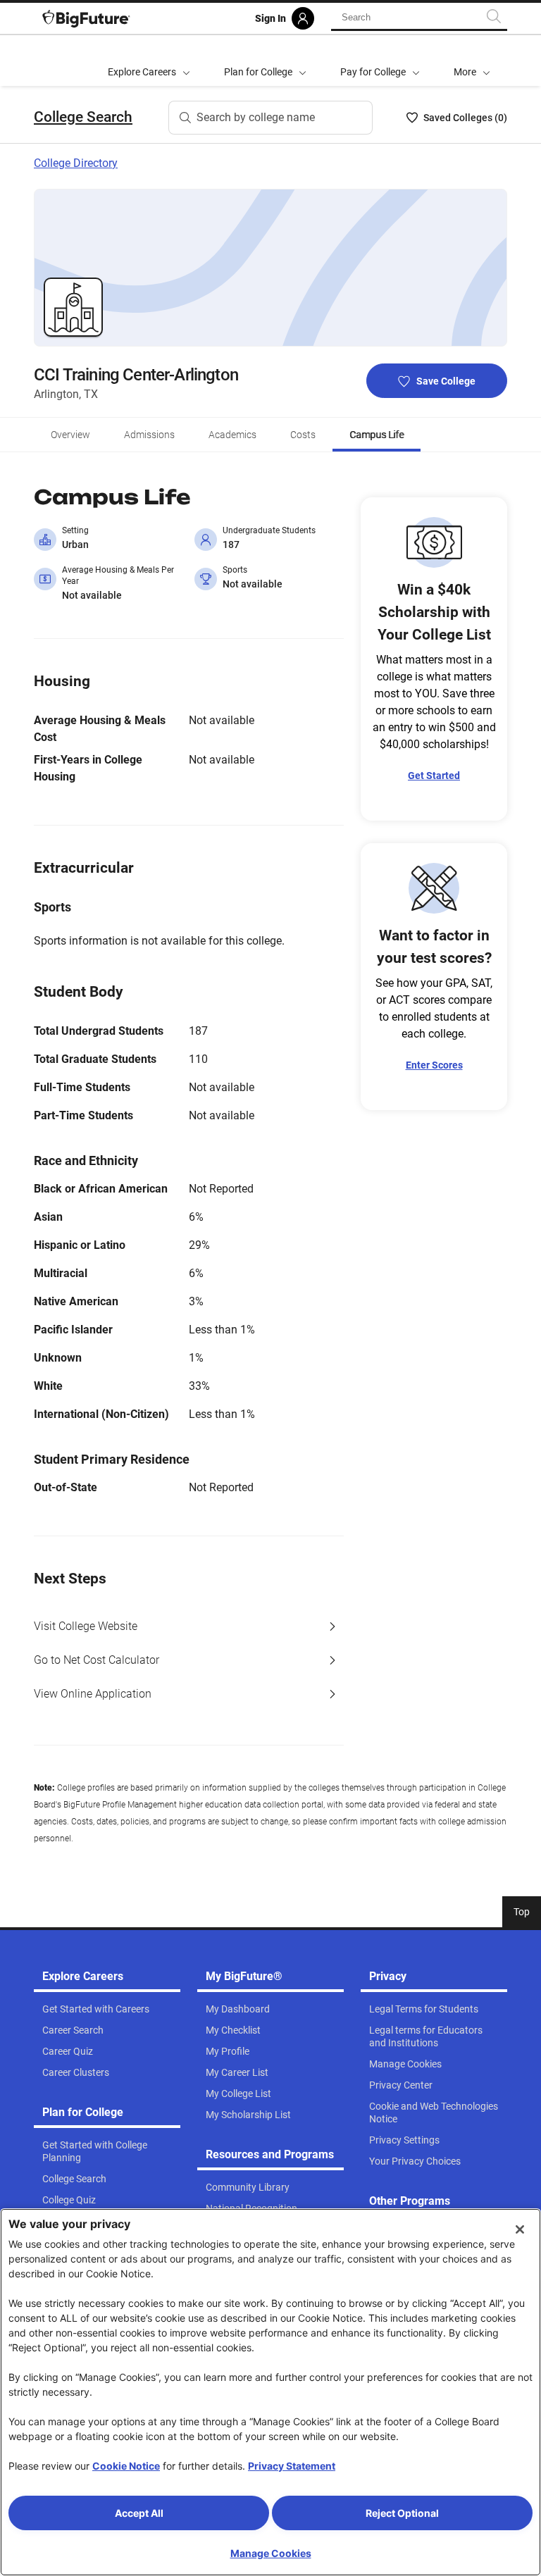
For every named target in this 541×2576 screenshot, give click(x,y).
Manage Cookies (271, 2553)
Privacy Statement (292, 2466)
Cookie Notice (126, 2466)
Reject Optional (402, 2513)
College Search (83, 117)
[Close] (520, 2229)
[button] (472, 61)
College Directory (76, 163)
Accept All (139, 2513)
